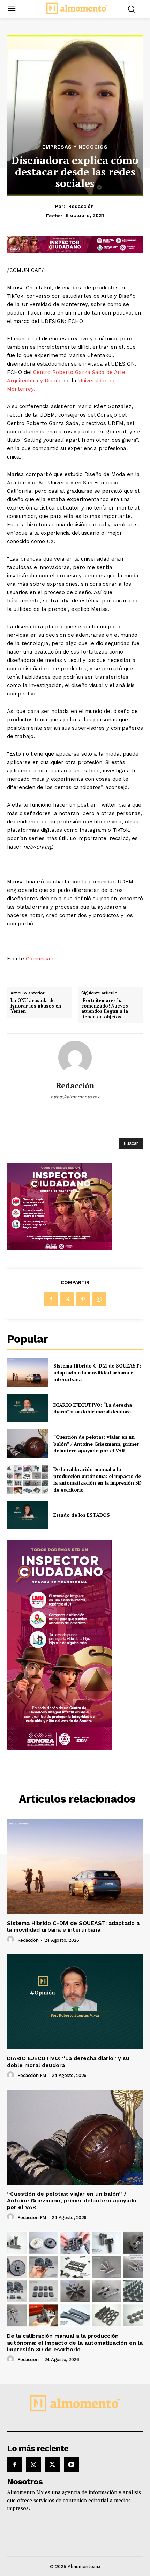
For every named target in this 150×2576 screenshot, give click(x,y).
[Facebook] (51, 1299)
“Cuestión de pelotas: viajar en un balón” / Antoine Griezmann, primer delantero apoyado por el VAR (96, 1444)
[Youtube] (72, 2465)
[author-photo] (12, 1940)
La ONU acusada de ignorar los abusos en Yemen (36, 1006)
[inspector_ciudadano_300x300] (59, 1249)
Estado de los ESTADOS (82, 1515)
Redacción (81, 206)
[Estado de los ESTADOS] (27, 1515)
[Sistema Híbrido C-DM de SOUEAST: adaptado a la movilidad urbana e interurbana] (27, 1373)
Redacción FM (32, 2075)
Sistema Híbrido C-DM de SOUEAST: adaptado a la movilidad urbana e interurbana (97, 1372)
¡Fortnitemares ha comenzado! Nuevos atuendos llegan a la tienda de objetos (105, 1009)
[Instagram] (33, 2465)
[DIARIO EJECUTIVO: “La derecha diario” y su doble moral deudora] (27, 1408)
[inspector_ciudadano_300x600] (59, 1748)
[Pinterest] (83, 1299)
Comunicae (40, 959)
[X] (67, 1299)
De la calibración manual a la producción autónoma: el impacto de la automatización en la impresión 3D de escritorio (97, 1479)
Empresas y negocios (75, 147)
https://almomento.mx (75, 1097)
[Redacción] (75, 1058)
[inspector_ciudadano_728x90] (75, 251)
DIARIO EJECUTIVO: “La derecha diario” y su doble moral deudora (93, 1408)
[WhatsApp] (99, 1299)
